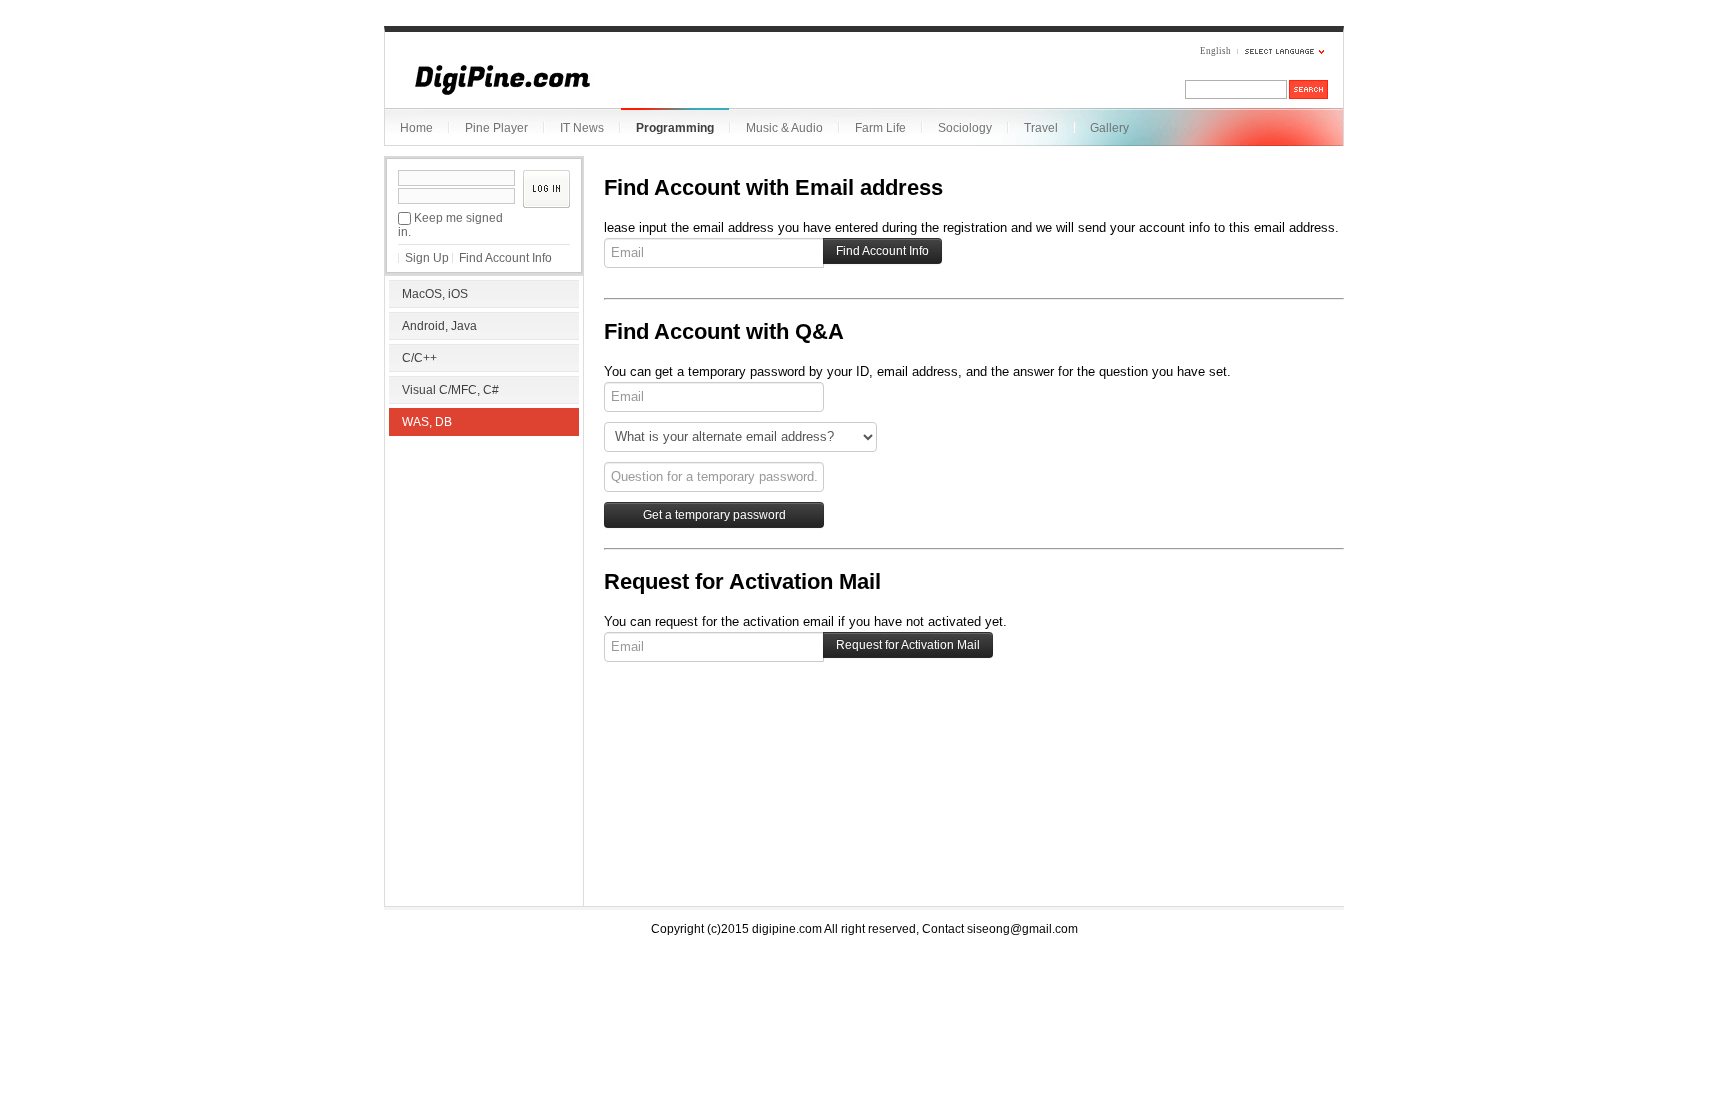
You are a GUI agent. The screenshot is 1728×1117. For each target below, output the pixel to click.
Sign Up (427, 258)
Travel (1041, 128)
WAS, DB (427, 422)
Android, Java (439, 326)
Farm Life (880, 128)
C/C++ (419, 358)
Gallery (1109, 128)
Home (416, 128)
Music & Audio (784, 128)
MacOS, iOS (435, 294)
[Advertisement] (484, 570)
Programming (675, 128)
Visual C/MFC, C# (450, 390)
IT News (582, 128)
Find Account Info (505, 258)
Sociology (965, 128)
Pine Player (496, 128)
